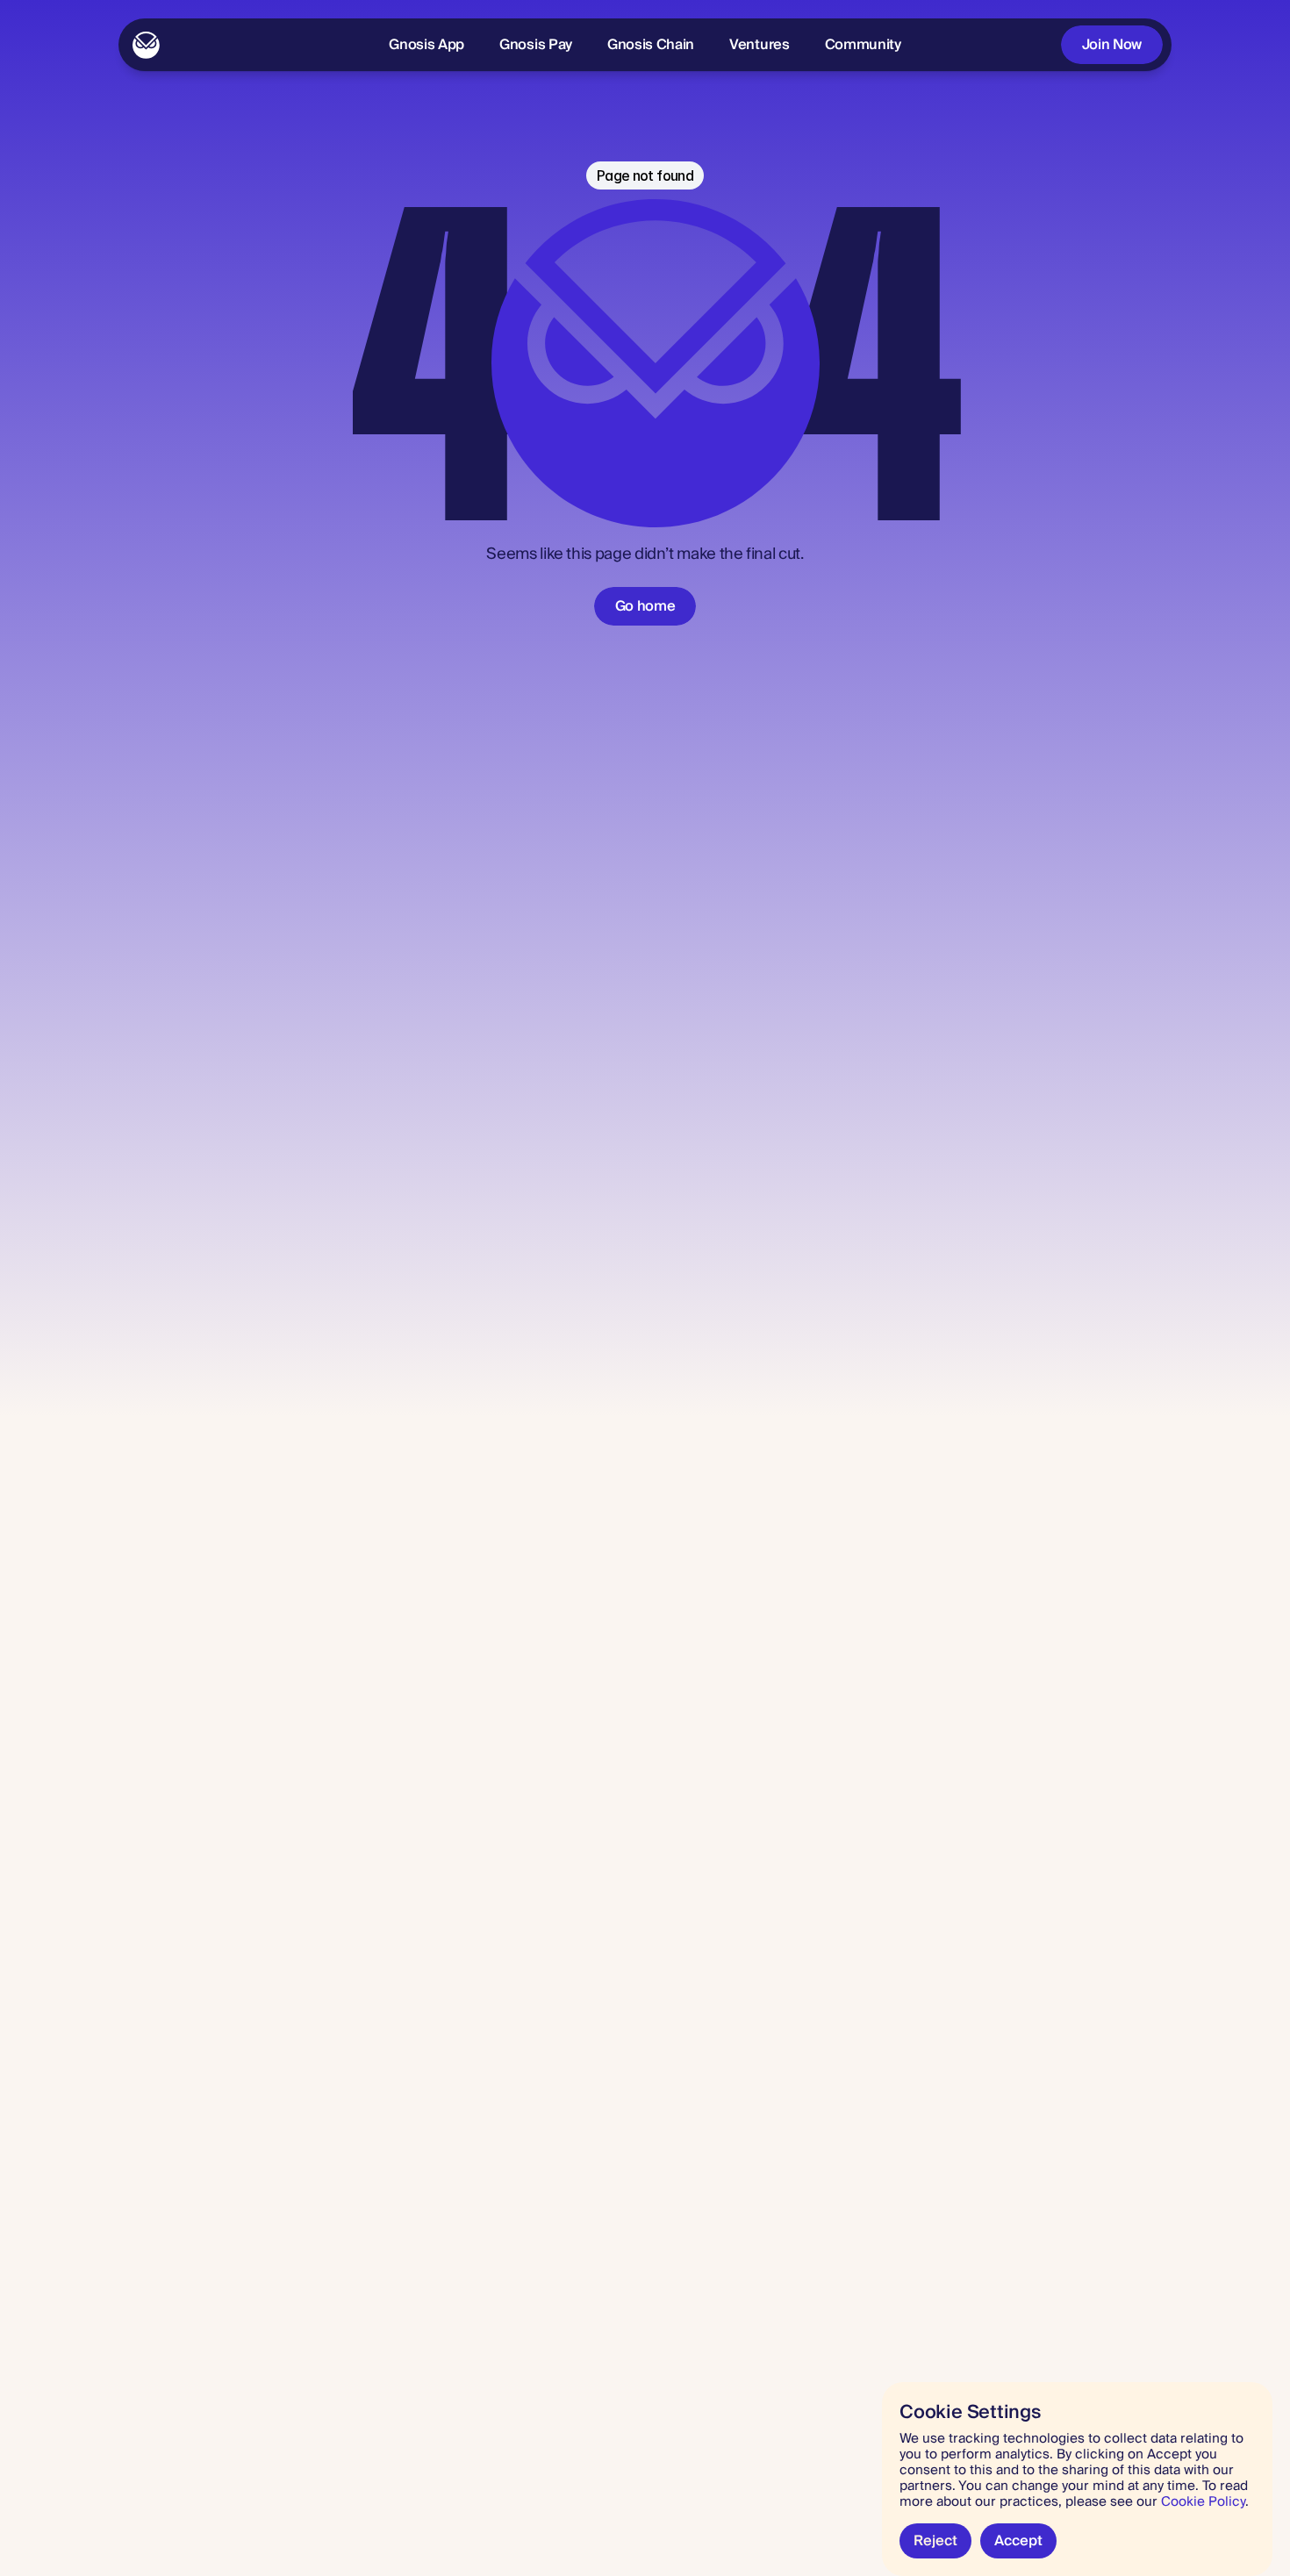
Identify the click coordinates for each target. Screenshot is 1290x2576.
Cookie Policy (1203, 2501)
